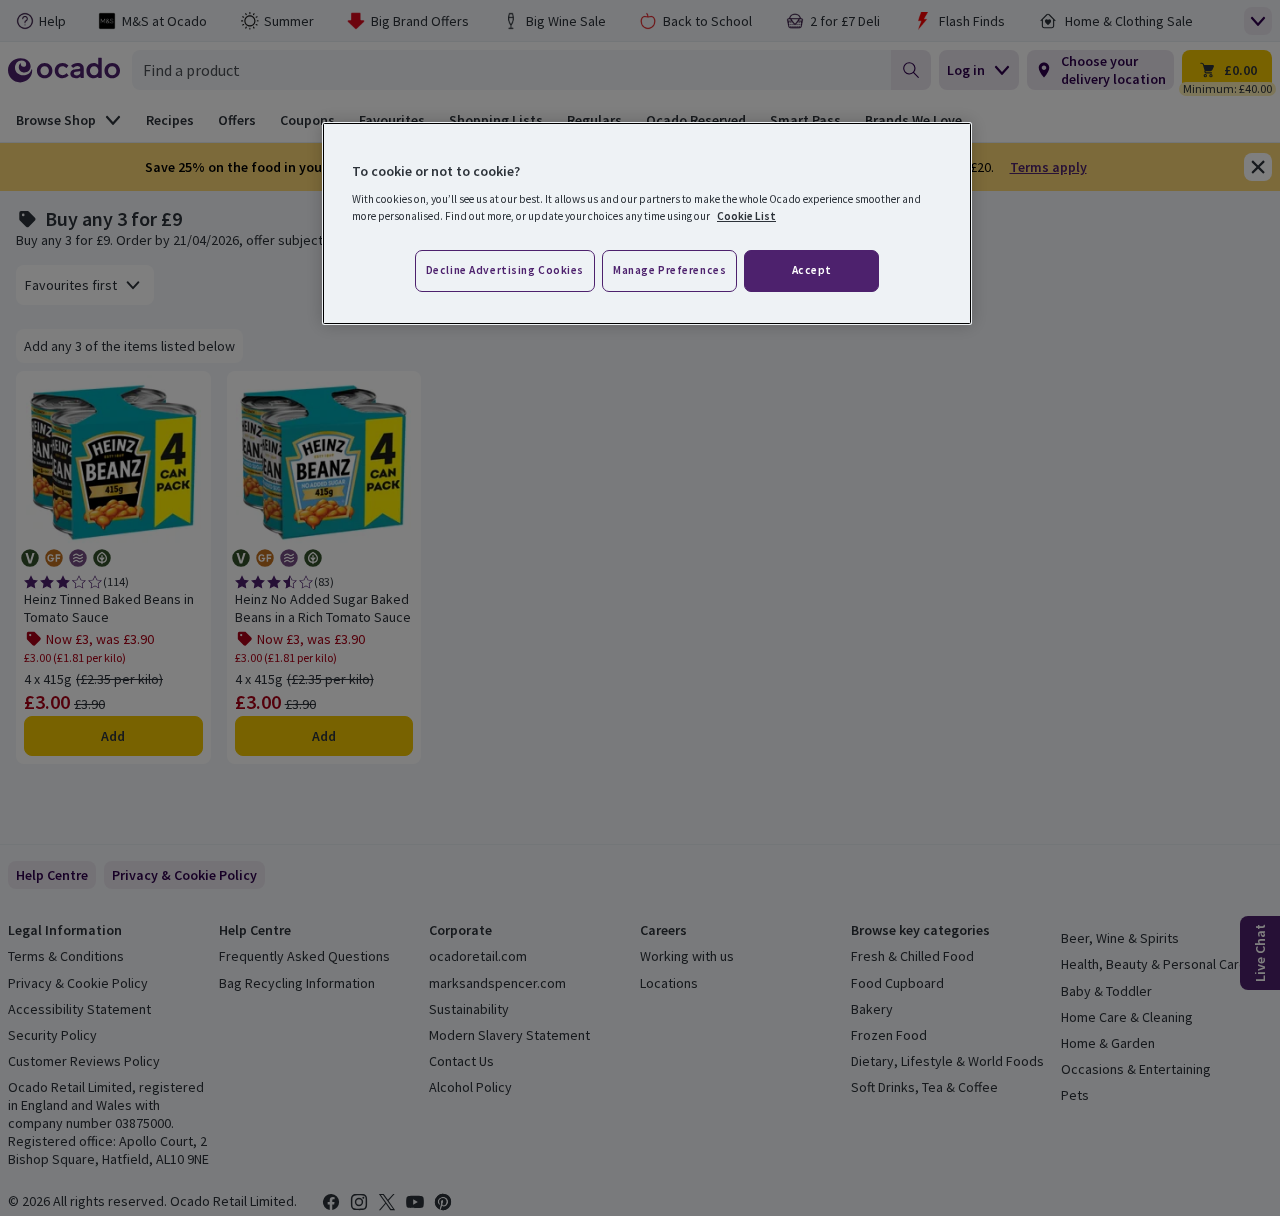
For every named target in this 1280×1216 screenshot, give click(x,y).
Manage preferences (669, 270)
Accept (812, 270)
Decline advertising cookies (505, 270)
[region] (647, 224)
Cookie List (746, 216)
